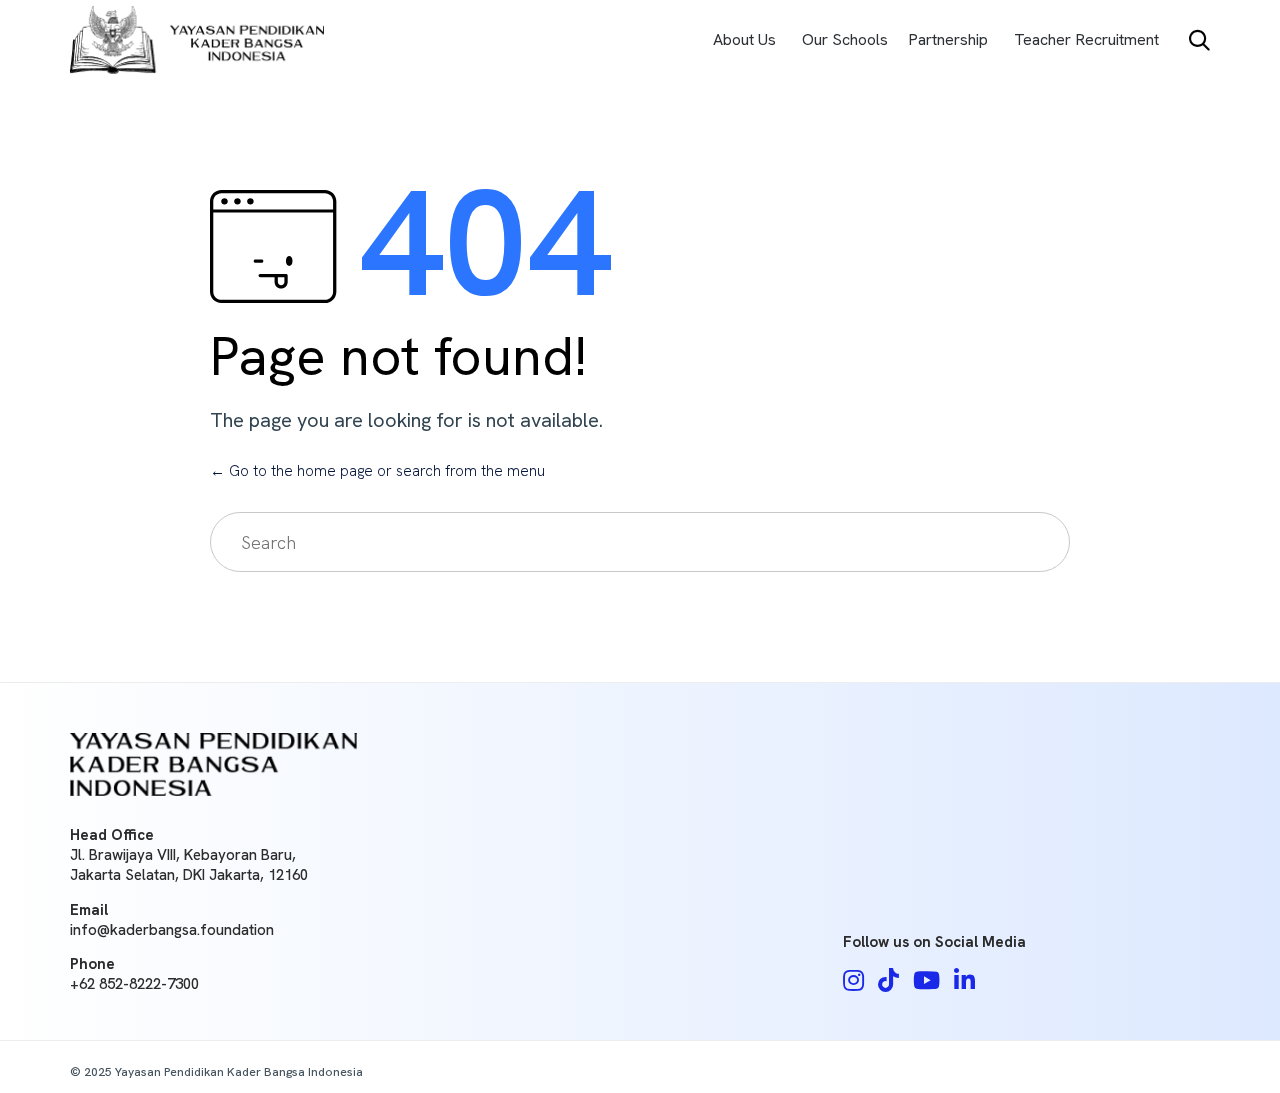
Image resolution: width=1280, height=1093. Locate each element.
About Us (744, 39)
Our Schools (845, 39)
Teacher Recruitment (1086, 39)
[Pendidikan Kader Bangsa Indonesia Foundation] (197, 40)
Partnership (948, 39)
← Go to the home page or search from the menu (377, 471)
